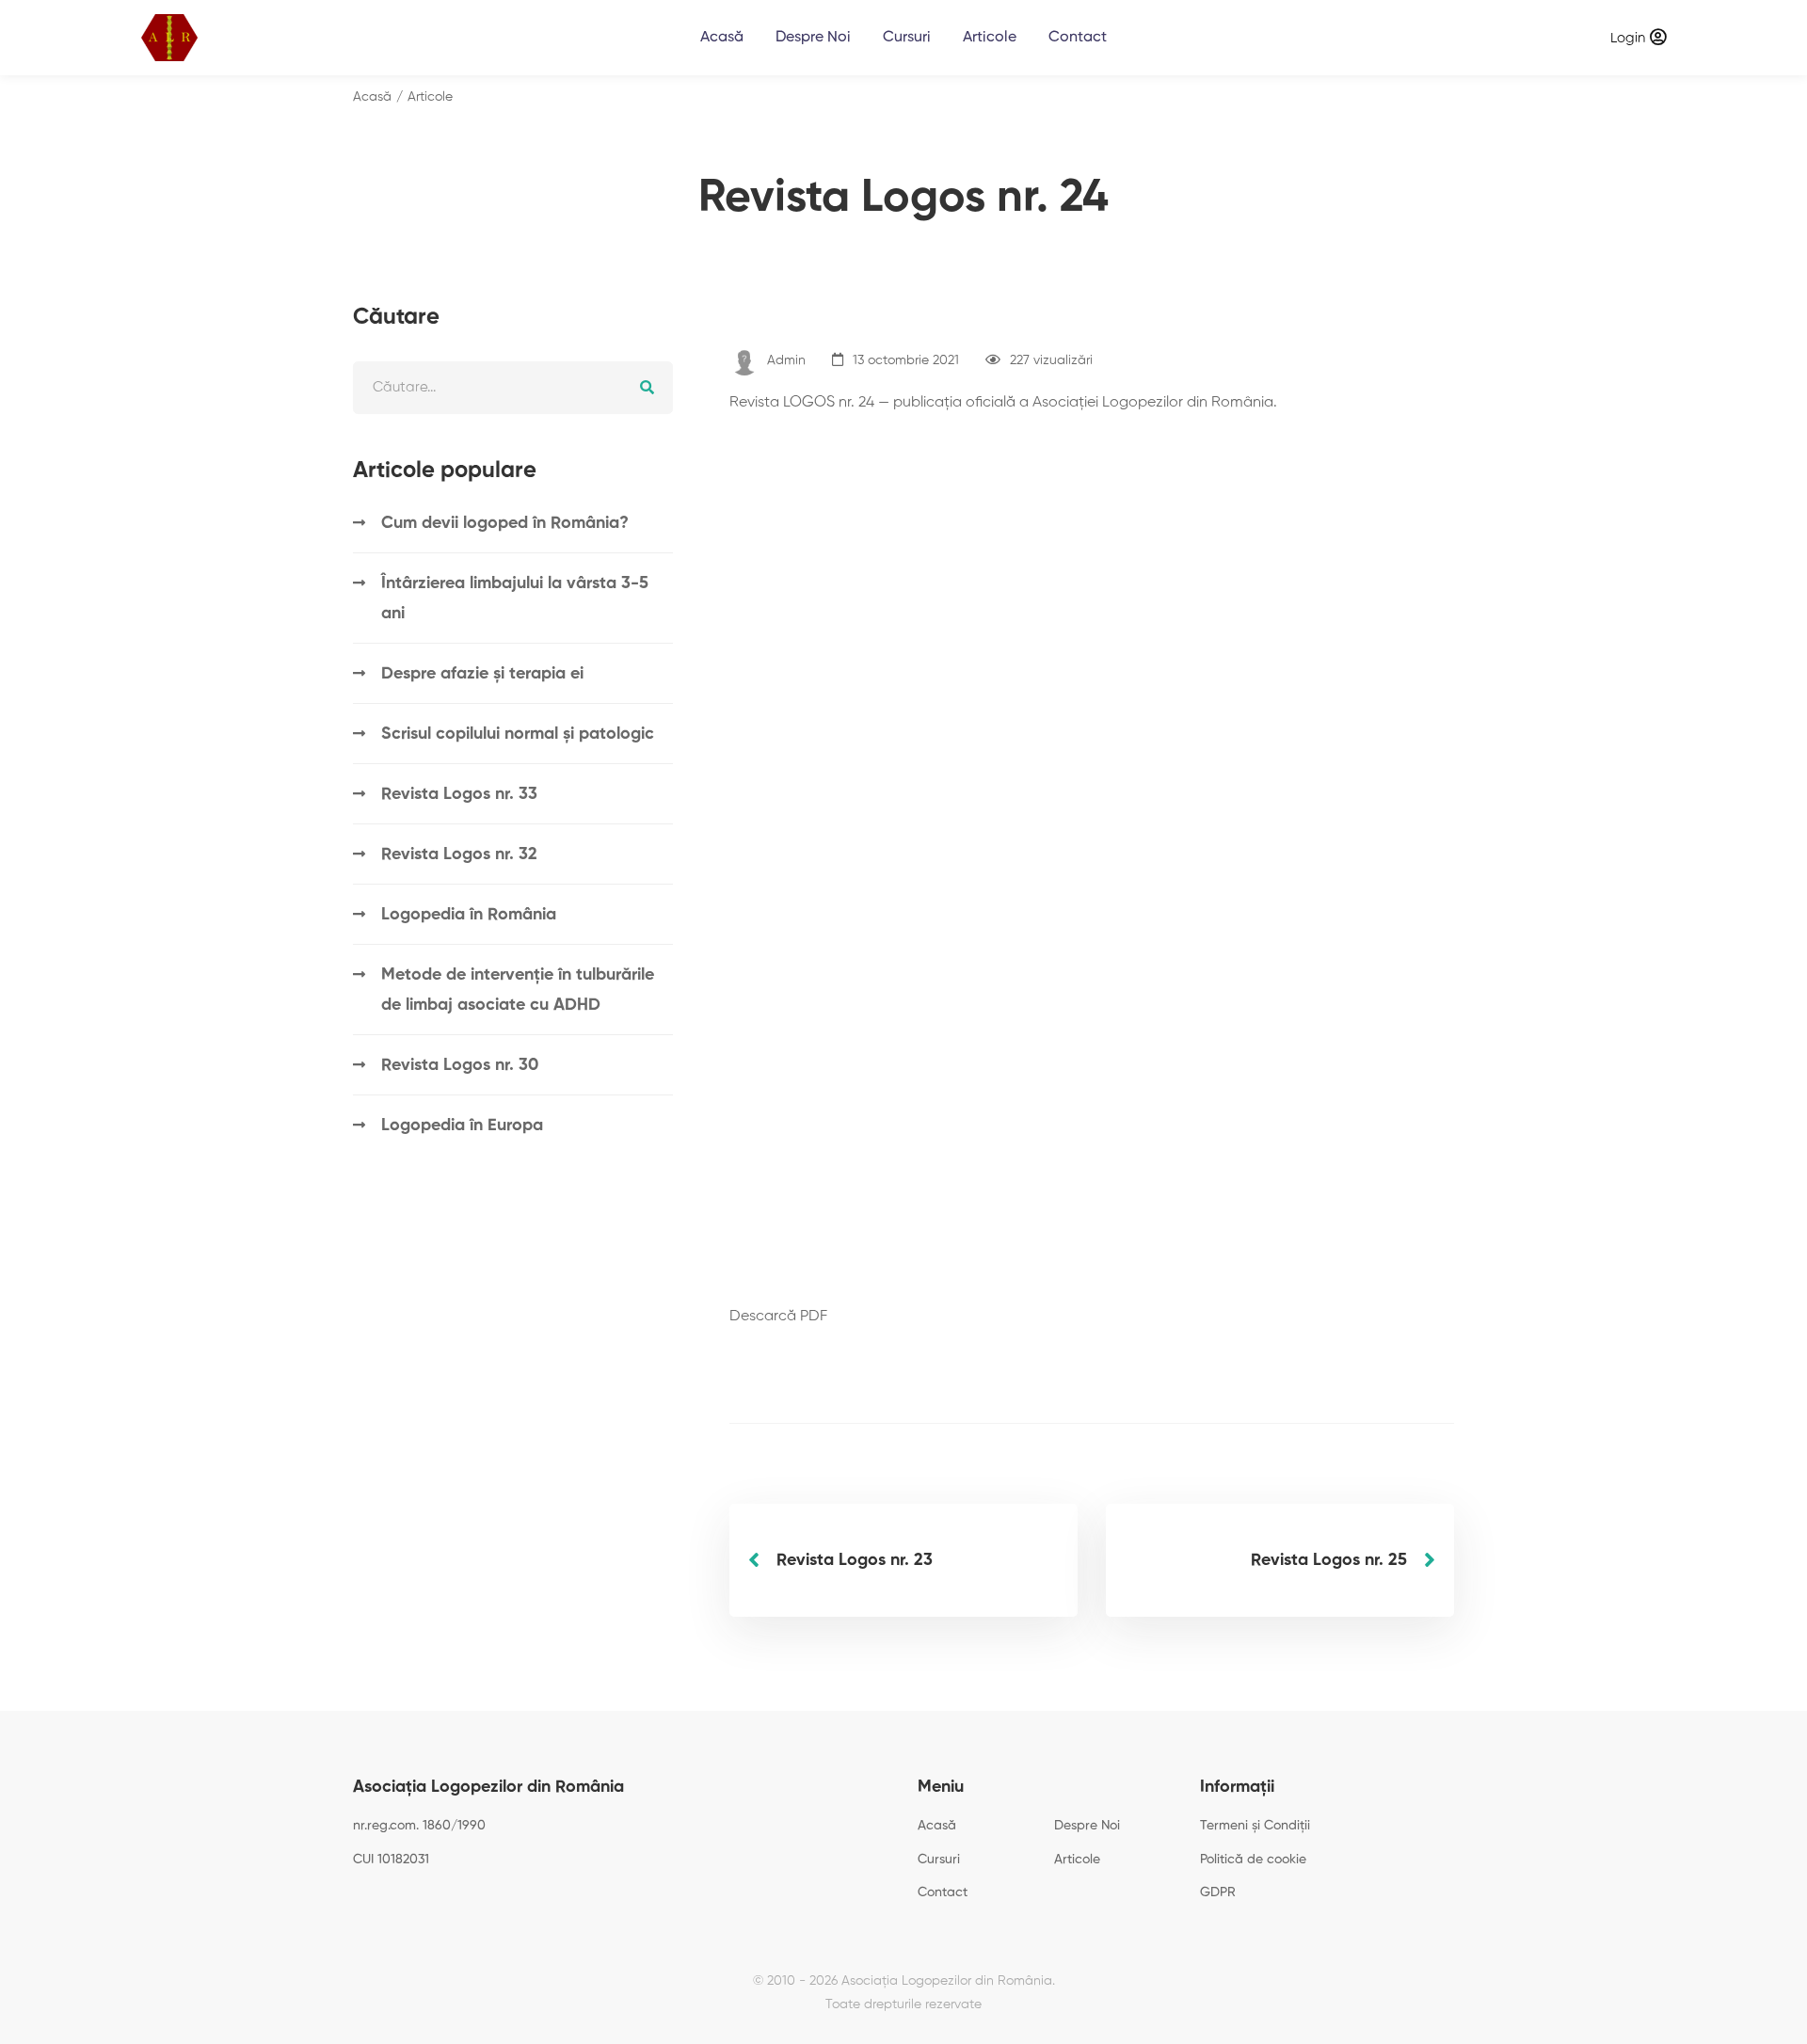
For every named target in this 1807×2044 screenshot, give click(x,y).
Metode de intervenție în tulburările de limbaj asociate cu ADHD (518, 990)
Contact (943, 1892)
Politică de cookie (1253, 1860)
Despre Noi (1087, 1826)
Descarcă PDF (778, 1317)
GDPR (1218, 1892)
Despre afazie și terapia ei (482, 674)
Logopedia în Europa (462, 1126)
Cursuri (939, 1860)
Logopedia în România (469, 915)
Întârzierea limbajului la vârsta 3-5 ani (515, 599)
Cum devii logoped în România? (505, 523)
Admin (786, 360)
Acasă (372, 97)
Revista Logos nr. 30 (460, 1065)
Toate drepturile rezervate (903, 2004)
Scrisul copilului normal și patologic (518, 734)
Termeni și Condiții (1255, 1826)
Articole (430, 97)
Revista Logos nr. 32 (459, 854)
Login (1628, 38)
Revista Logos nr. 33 (459, 794)
